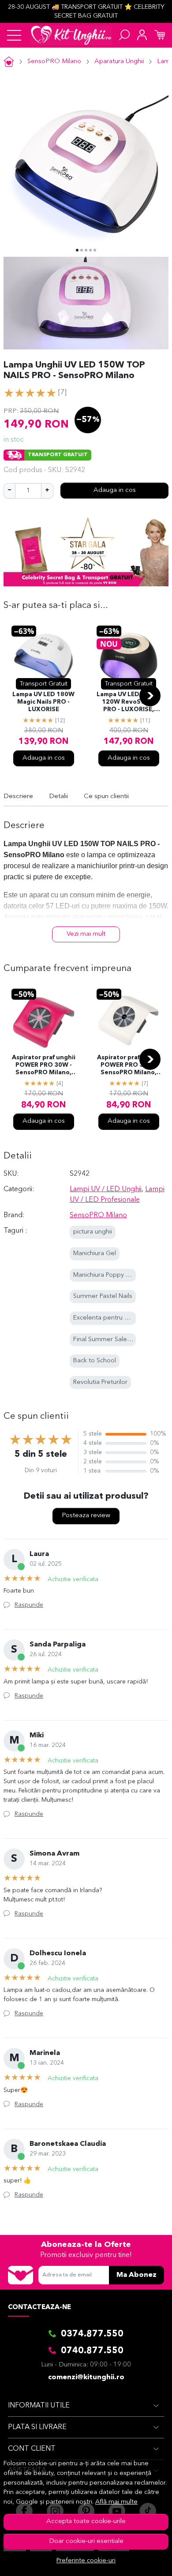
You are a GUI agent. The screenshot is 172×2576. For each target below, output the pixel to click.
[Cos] (160, 35)
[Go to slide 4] (90, 250)
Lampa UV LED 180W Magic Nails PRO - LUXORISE (43, 702)
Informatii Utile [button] (39, 2406)
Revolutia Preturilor (100, 1382)
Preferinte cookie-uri (86, 2561)
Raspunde (29, 1605)
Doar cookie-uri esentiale (86, 2541)
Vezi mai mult (86, 934)
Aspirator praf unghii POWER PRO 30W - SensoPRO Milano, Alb (129, 1066)
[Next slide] (150, 696)
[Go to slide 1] (77, 250)
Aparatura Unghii (119, 62)
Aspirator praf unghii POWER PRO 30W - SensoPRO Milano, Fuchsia (44, 1066)
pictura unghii (93, 1232)
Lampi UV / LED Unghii (106, 1189)
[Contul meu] (142, 35)
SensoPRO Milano (54, 62)
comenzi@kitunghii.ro (86, 2377)
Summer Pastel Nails (103, 1296)
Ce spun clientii (106, 797)
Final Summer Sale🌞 (104, 1340)
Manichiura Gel (95, 1254)
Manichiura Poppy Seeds (109, 1275)
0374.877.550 (92, 2334)
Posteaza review (86, 1516)
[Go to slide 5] (95, 250)
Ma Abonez (136, 2275)
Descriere (18, 797)
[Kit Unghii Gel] (71, 35)
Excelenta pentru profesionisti (117, 1318)
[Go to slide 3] (86, 250)
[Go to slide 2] (82, 250)
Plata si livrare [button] (37, 2427)
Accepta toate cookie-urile (86, 2522)
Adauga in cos (115, 490)
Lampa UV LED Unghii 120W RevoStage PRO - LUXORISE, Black (129, 703)
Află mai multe (116, 2502)
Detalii (58, 797)
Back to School (95, 1361)
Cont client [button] (32, 2449)
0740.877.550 (92, 2351)
